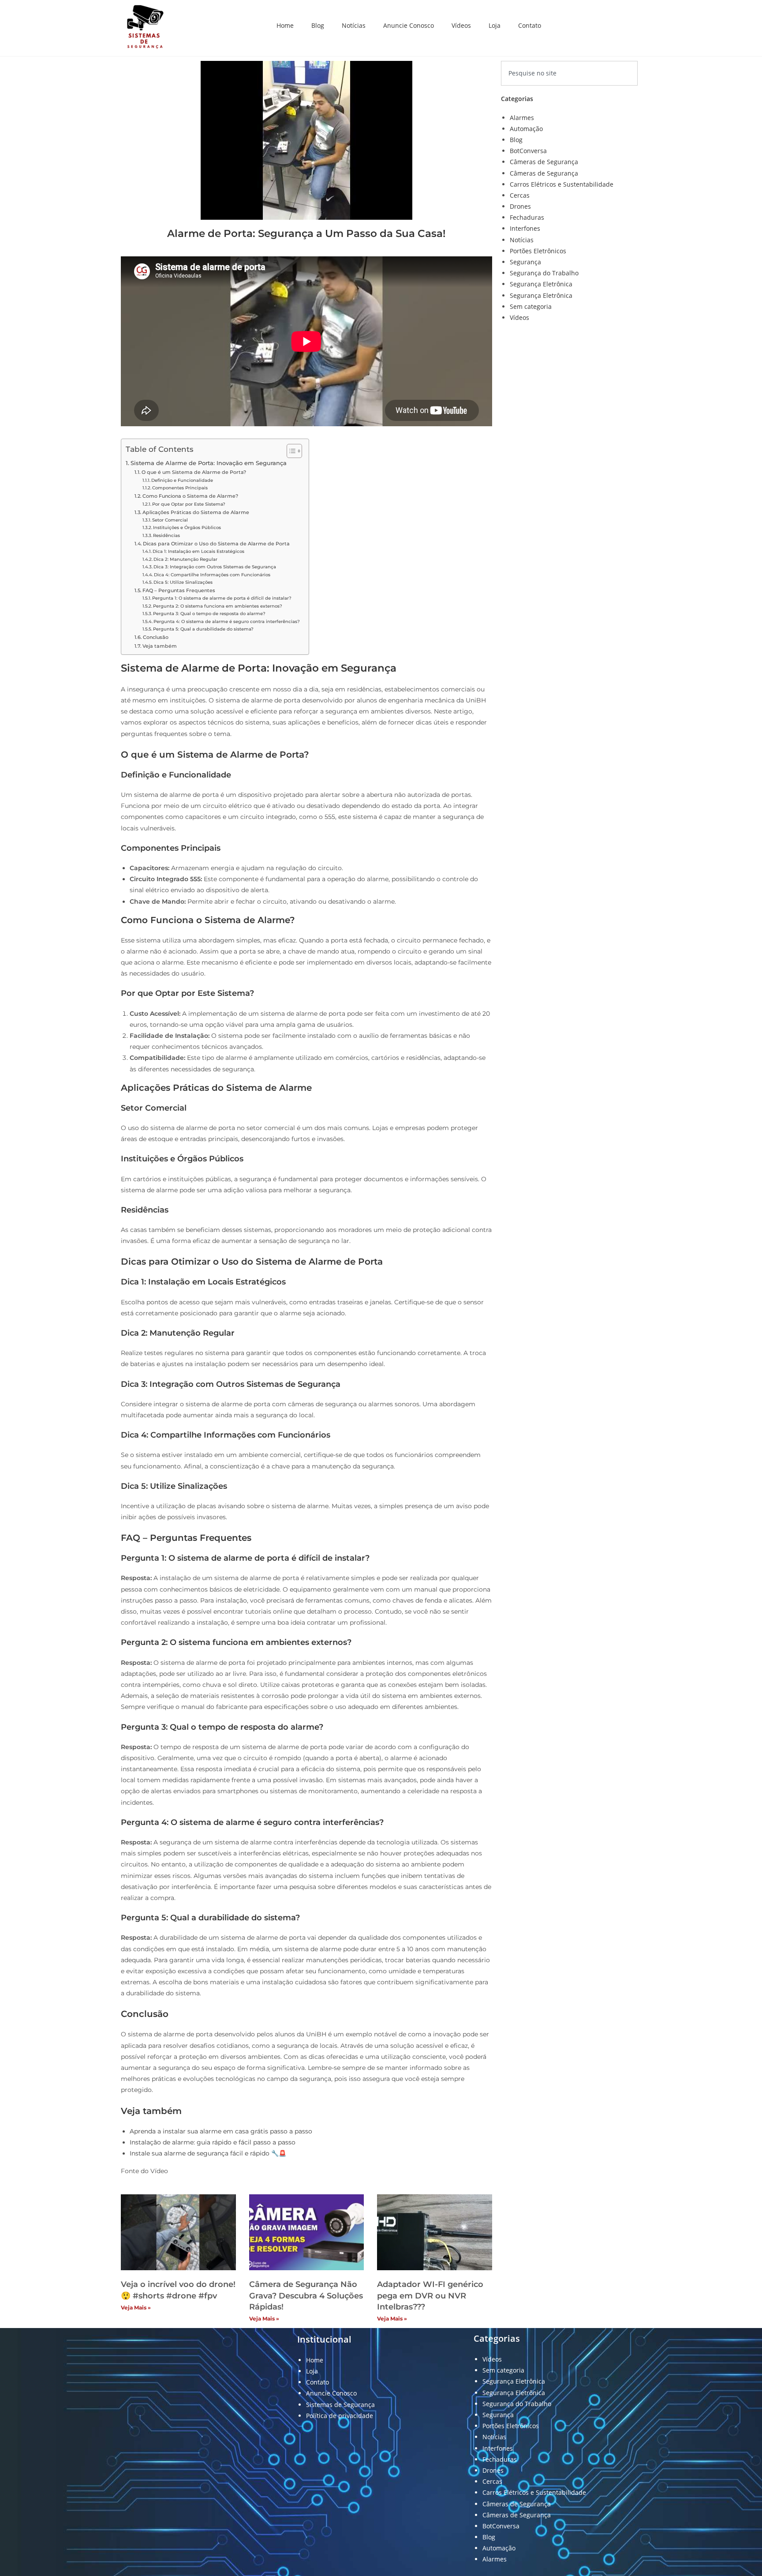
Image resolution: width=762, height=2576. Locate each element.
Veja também (160, 646)
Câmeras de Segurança (544, 162)
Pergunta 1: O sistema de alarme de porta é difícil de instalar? (222, 598)
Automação (526, 129)
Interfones (525, 228)
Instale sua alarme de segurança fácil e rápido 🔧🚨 (208, 2153)
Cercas (520, 195)
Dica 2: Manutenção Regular (185, 559)
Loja (495, 25)
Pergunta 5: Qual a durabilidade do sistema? (203, 629)
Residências (166, 535)
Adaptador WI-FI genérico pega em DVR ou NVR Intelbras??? (430, 2295)
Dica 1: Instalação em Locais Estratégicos (198, 551)
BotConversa (528, 151)
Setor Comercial (170, 520)
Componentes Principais (180, 488)
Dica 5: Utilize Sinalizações (183, 582)
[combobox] (569, 73)
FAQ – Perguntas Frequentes (179, 590)
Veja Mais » (136, 2308)
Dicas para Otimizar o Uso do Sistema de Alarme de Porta (216, 544)
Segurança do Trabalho (544, 273)
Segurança (525, 262)
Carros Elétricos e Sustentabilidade (562, 184)
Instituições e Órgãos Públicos (187, 528)
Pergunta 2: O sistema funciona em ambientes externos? (218, 606)
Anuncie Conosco (409, 25)
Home (285, 25)
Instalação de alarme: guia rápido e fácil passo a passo (213, 2142)
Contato (530, 25)
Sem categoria (531, 306)
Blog (318, 25)
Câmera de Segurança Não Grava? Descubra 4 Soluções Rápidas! (306, 2295)
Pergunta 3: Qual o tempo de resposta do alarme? (209, 614)
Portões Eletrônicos (538, 251)
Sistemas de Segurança (340, 2405)
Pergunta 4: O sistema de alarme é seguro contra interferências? (227, 621)
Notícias (354, 25)
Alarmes (522, 118)
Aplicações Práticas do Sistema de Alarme (196, 512)
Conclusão (156, 637)
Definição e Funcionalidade (182, 480)
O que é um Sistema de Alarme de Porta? (194, 472)
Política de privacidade (340, 2416)
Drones (520, 206)
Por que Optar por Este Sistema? (189, 504)
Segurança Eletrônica (541, 284)
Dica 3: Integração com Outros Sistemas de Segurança (215, 567)
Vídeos (461, 25)
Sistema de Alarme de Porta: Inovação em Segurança (209, 463)
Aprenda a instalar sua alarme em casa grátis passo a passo (221, 2131)
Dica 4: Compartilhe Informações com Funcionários (212, 575)
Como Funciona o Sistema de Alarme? (190, 496)
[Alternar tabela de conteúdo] (290, 451)
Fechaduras (527, 217)
